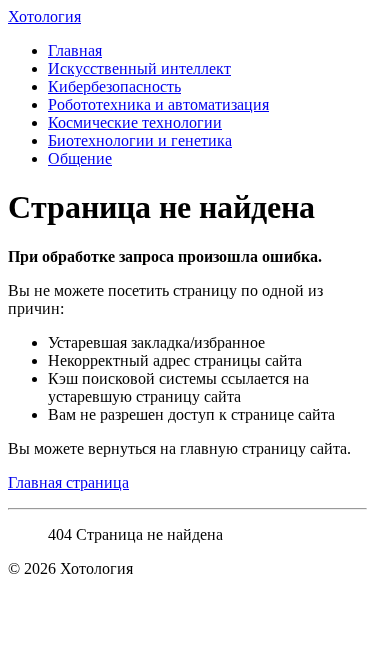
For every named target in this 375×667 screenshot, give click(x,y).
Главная (75, 50)
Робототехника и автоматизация (158, 104)
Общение (80, 158)
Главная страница (68, 482)
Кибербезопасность (114, 86)
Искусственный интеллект (139, 68)
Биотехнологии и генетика (140, 140)
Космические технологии (135, 122)
